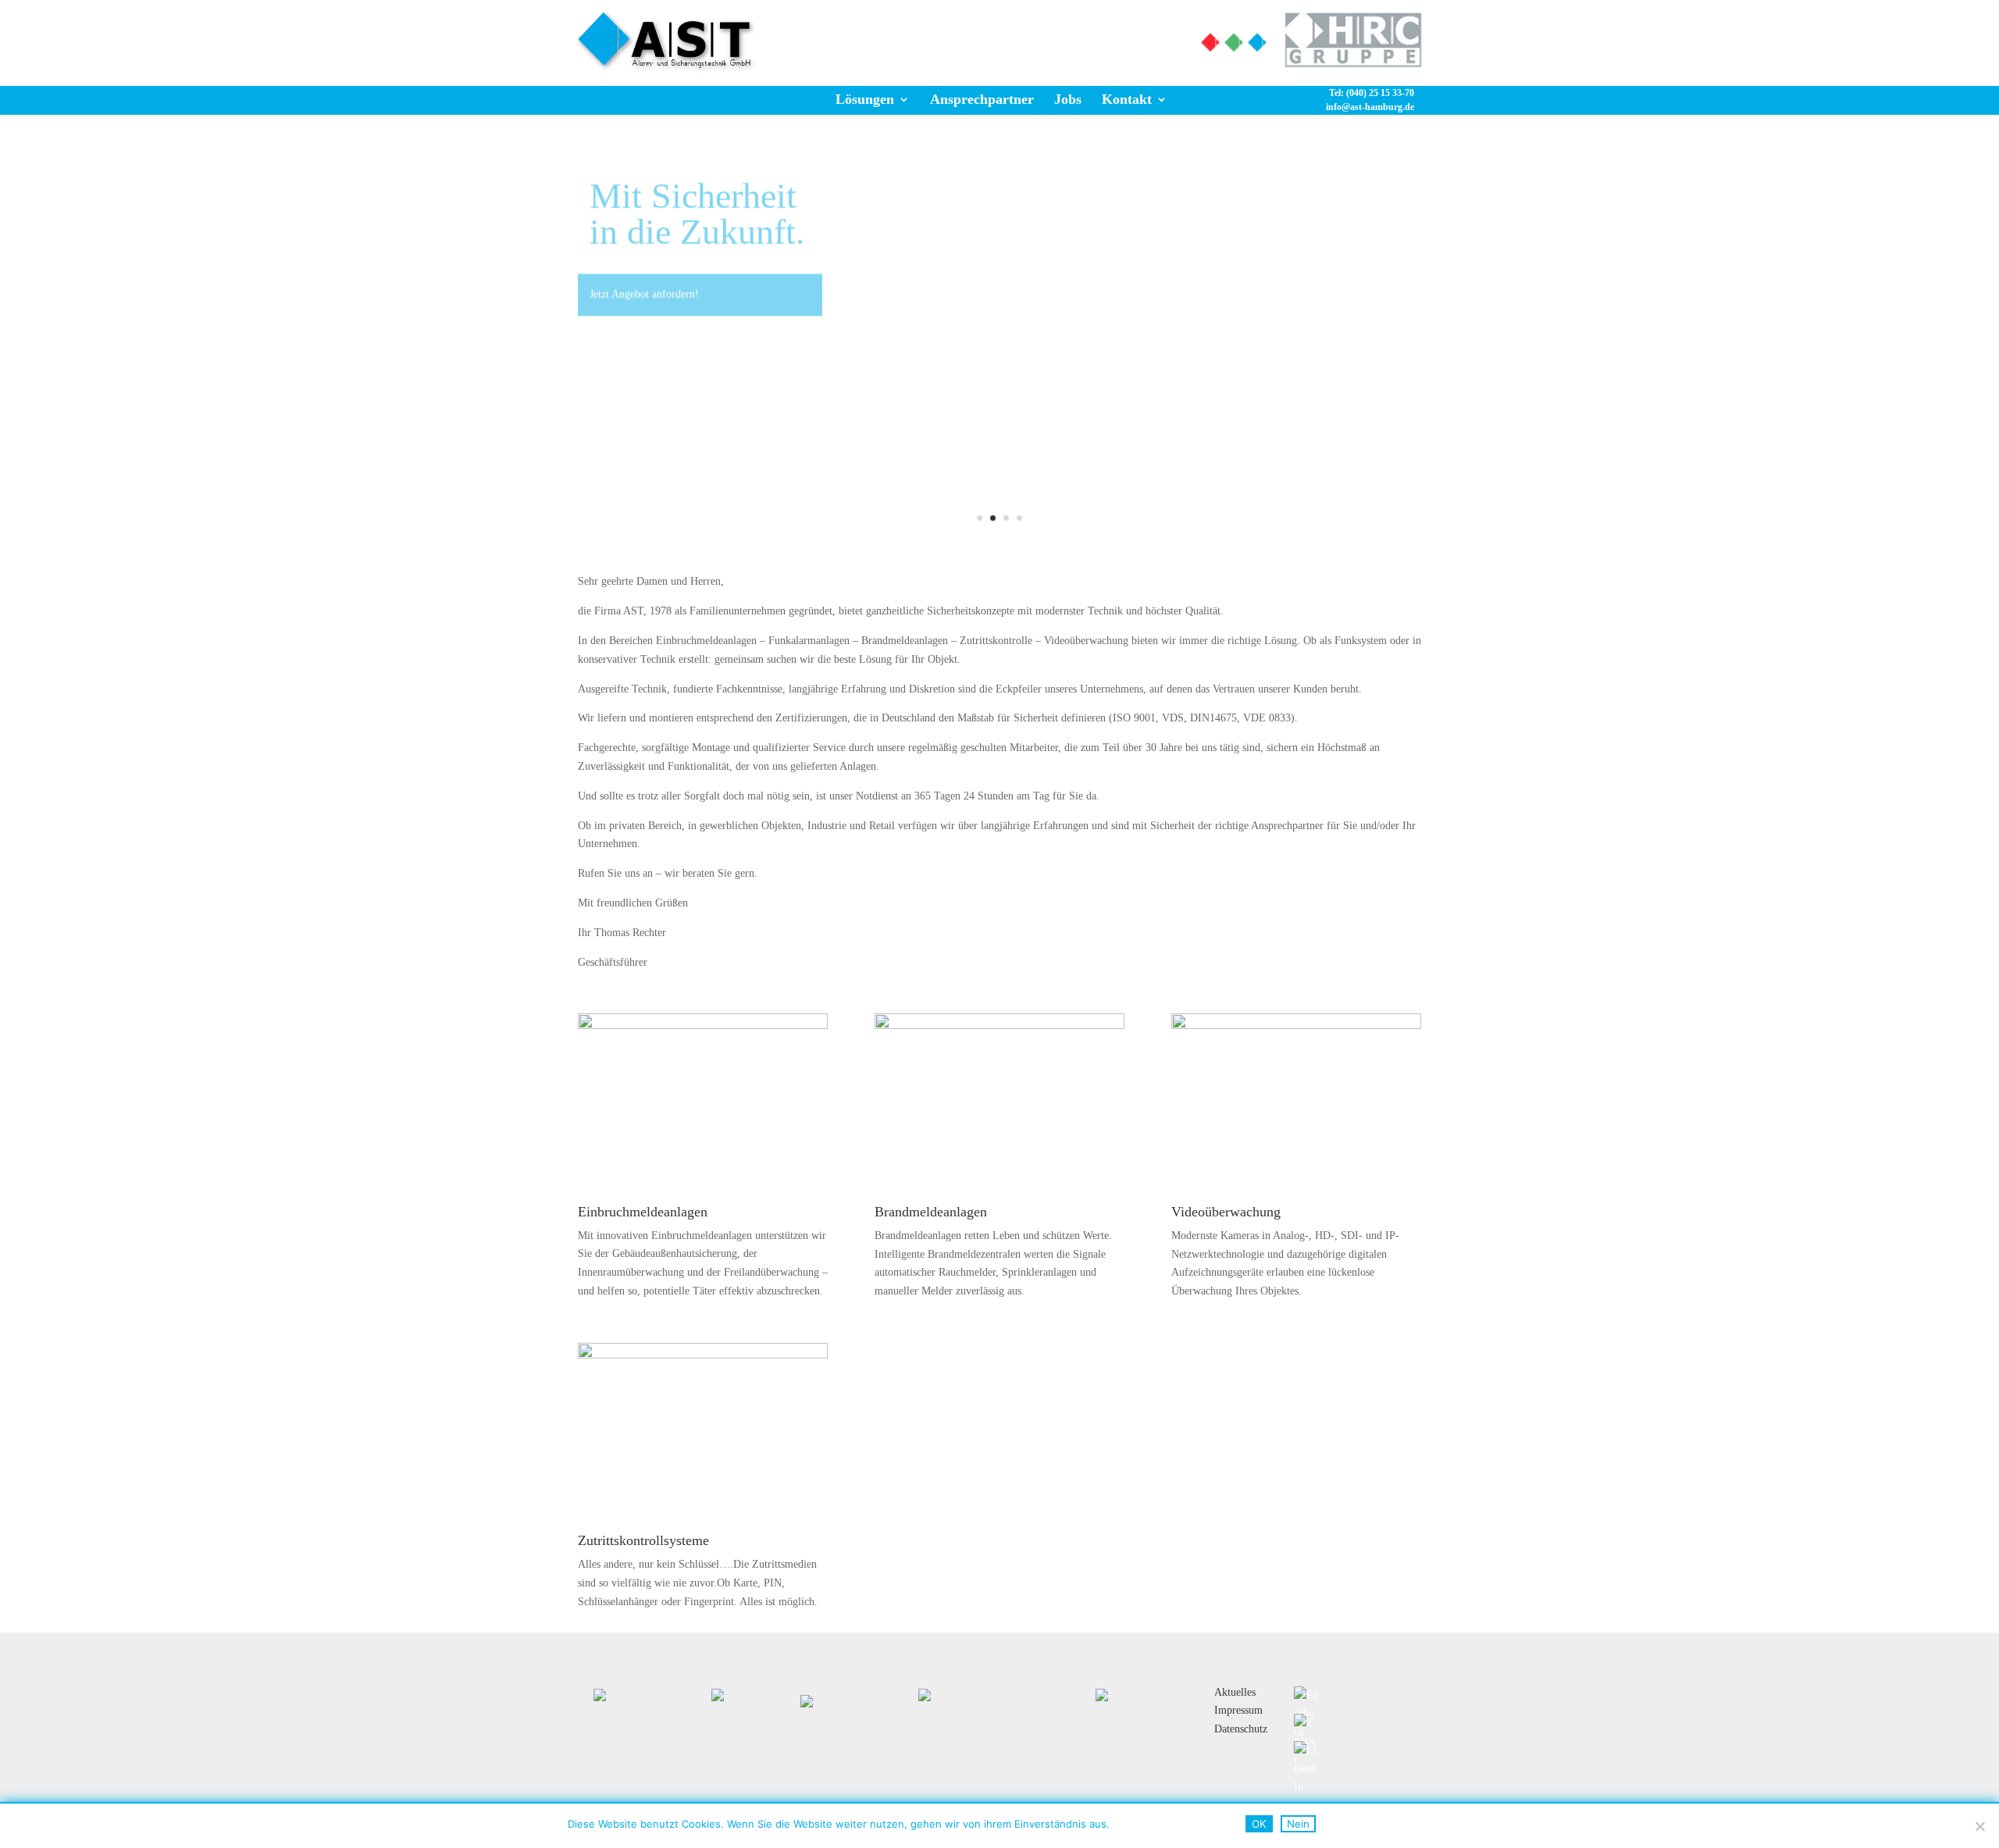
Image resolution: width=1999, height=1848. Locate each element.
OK (1259, 1824)
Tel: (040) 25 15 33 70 (1089, 36)
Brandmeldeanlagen (931, 1212)
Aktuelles (1235, 1692)
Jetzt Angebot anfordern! (644, 274)
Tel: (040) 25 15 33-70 (1372, 93)
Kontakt (1127, 99)
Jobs (1068, 99)
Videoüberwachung (1226, 1212)
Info (971, 36)
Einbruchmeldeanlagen (643, 1212)
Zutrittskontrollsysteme (643, 1540)
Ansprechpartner (982, 99)
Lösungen (865, 99)
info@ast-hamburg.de (1370, 107)
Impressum (1238, 1710)
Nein (1298, 1824)
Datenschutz (1241, 1729)
